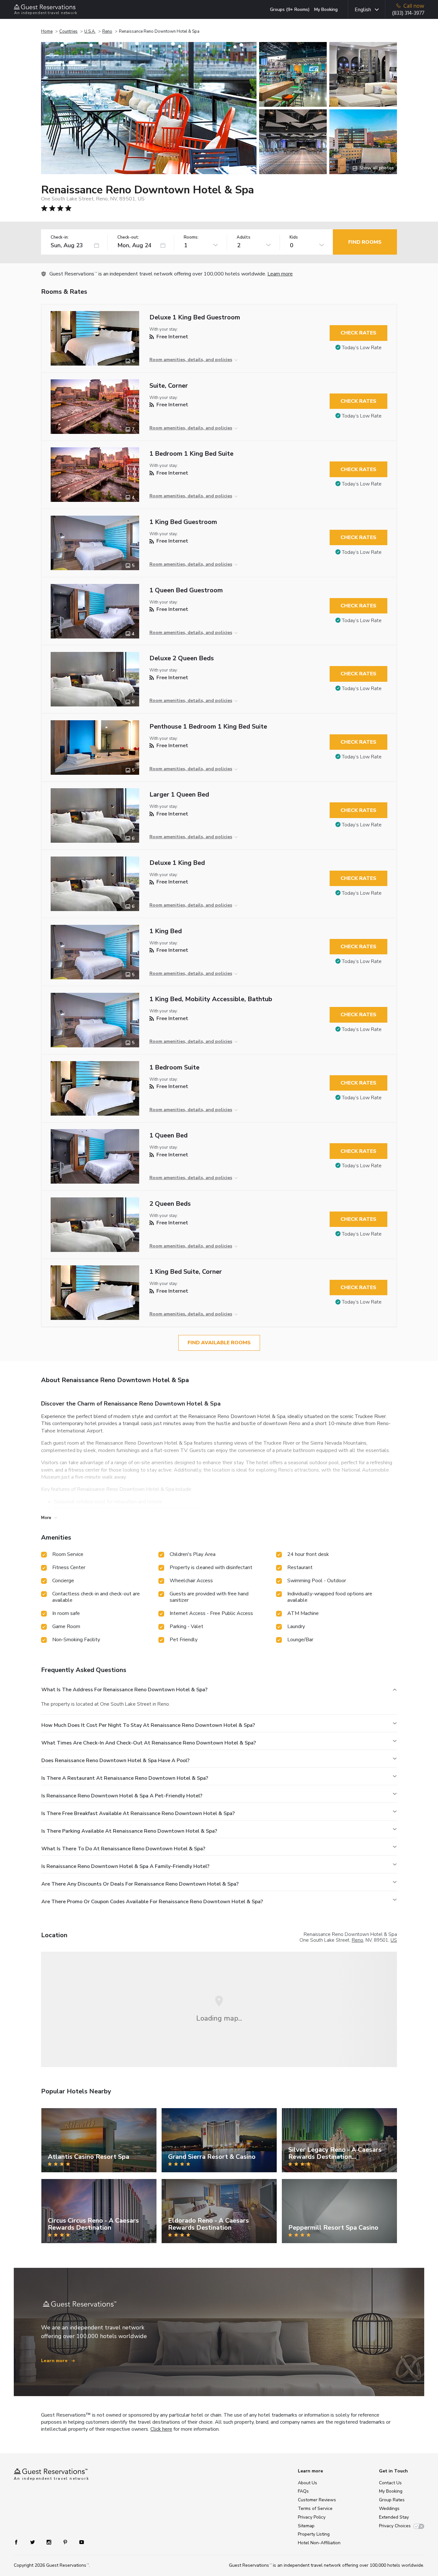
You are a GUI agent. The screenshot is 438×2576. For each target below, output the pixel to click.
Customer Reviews (317, 2500)
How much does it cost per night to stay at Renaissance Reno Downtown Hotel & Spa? (148, 1725)
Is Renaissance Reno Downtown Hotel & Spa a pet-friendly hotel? (122, 1796)
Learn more (280, 274)
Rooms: (191, 237)
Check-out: (128, 237)
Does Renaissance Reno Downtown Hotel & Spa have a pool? (115, 1761)
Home (47, 31)
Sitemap (306, 2526)
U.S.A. (90, 31)
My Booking (326, 9)
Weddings (389, 2508)
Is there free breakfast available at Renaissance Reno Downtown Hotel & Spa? (138, 1813)
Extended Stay (394, 2517)
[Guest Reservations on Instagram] (50, 2542)
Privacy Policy (312, 2517)
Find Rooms (365, 242)
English (363, 10)
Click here (161, 2429)
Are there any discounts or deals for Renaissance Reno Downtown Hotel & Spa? (140, 1884)
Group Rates (392, 2500)
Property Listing (314, 2534)
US (394, 1940)
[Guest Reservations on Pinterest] (66, 2542)
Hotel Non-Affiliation (319, 2543)
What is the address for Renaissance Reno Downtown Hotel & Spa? (124, 1690)
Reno (107, 31)
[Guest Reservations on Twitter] (33, 2542)
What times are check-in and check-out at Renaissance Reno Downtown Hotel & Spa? (149, 1743)
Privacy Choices (395, 2526)
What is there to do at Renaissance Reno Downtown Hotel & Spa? (123, 1849)
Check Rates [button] (358, 333)
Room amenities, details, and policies (191, 360)
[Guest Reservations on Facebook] (19, 2542)
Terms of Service (315, 2508)
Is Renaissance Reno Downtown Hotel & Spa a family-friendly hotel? (125, 1866)
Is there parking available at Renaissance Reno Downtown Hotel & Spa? (129, 1831)
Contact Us (390, 2483)
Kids (294, 237)
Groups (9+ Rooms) (290, 9)
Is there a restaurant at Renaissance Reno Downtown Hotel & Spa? (125, 1778)
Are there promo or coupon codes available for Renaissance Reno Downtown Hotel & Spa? (152, 1902)
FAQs (303, 2491)
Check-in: (60, 237)
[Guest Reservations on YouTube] (79, 2542)
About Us (307, 2483)
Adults (244, 237)
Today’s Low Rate (362, 348)
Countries (68, 31)
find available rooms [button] (219, 1343)
